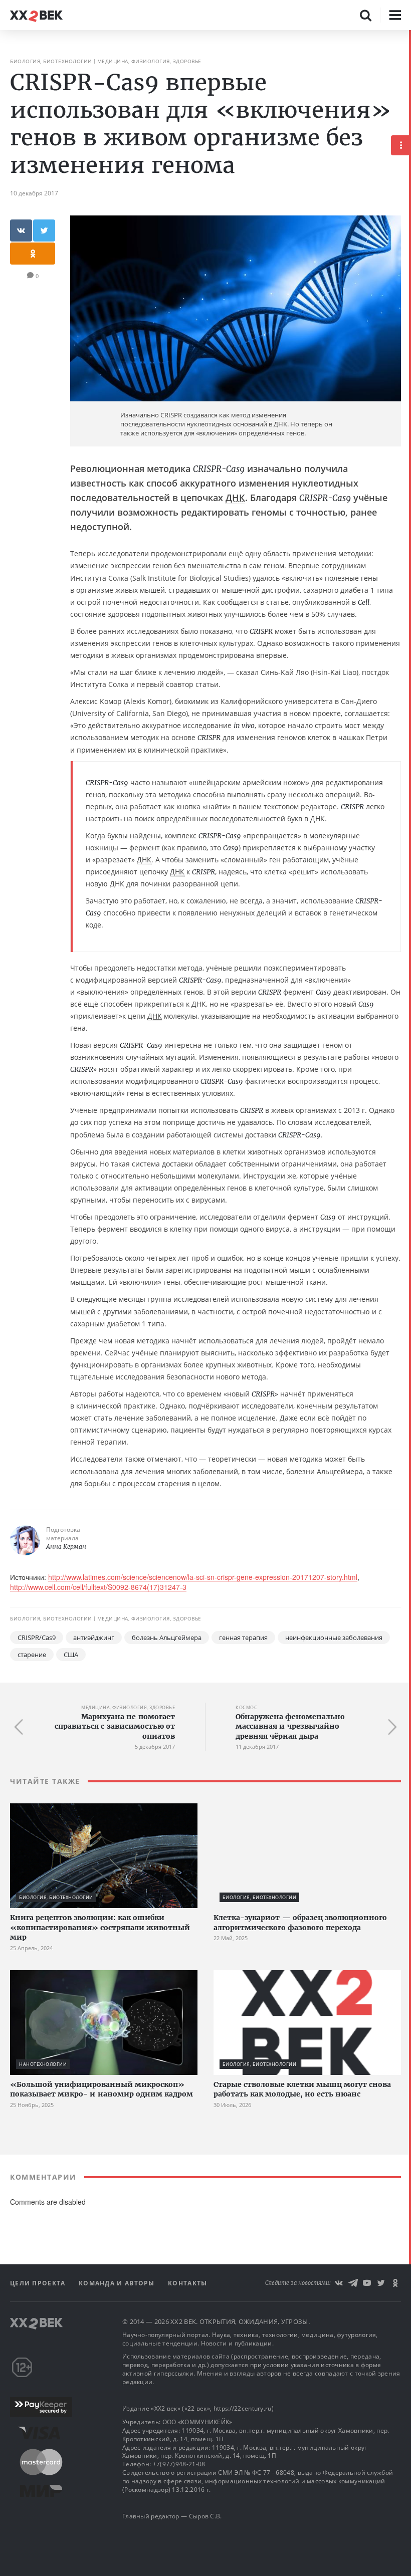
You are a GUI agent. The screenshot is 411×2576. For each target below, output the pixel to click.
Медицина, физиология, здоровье (149, 61)
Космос (246, 1707)
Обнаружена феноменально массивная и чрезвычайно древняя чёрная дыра (290, 1726)
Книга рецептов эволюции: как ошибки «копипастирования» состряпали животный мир (100, 1927)
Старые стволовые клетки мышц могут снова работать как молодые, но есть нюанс (302, 2089)
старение (32, 1655)
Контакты (187, 2283)
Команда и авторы (118, 2283)
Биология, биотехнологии (51, 61)
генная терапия (243, 1637)
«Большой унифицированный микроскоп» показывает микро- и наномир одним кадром (101, 2089)
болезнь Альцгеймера (167, 1637)
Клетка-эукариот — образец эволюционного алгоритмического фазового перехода (300, 1923)
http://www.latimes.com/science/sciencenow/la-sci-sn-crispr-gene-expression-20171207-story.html (203, 1577)
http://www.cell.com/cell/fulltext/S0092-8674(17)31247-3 (98, 1587)
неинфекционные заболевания (334, 1637)
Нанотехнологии (43, 2064)
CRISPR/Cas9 (37, 1637)
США (71, 1655)
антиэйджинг (94, 1637)
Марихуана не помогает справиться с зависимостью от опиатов (115, 1726)
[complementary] (410, 1303)
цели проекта (39, 2283)
